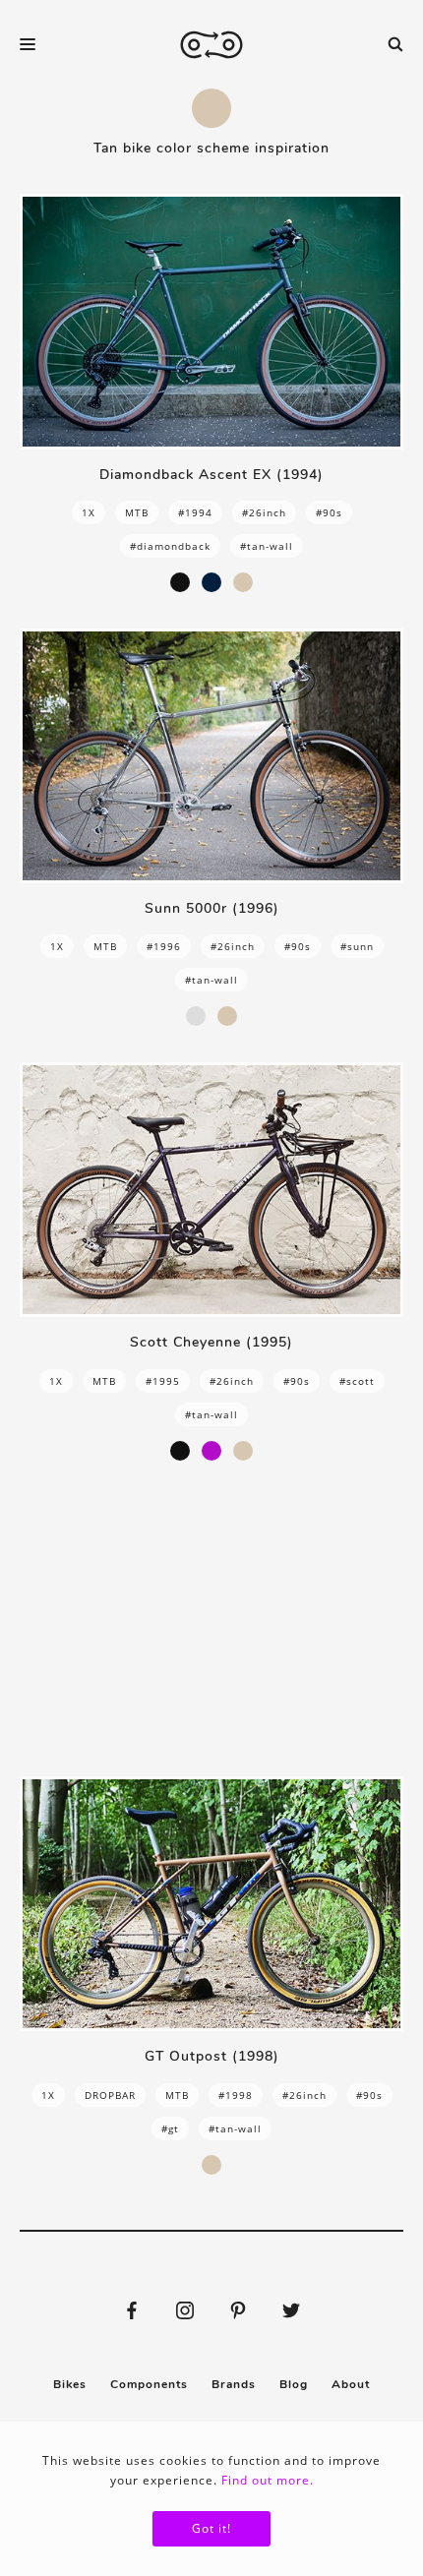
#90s (329, 512)
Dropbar (110, 2095)
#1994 (195, 512)
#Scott (357, 1381)
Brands (234, 2384)
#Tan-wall (267, 546)
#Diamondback (170, 546)
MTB (137, 512)
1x (89, 512)
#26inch (264, 512)
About (351, 2384)
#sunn (357, 946)
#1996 (164, 946)
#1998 (236, 2095)
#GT (170, 2128)
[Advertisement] (211, 1619)
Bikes (70, 2384)
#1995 (163, 1381)
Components (149, 2384)
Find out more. (268, 2480)
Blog (294, 2384)
